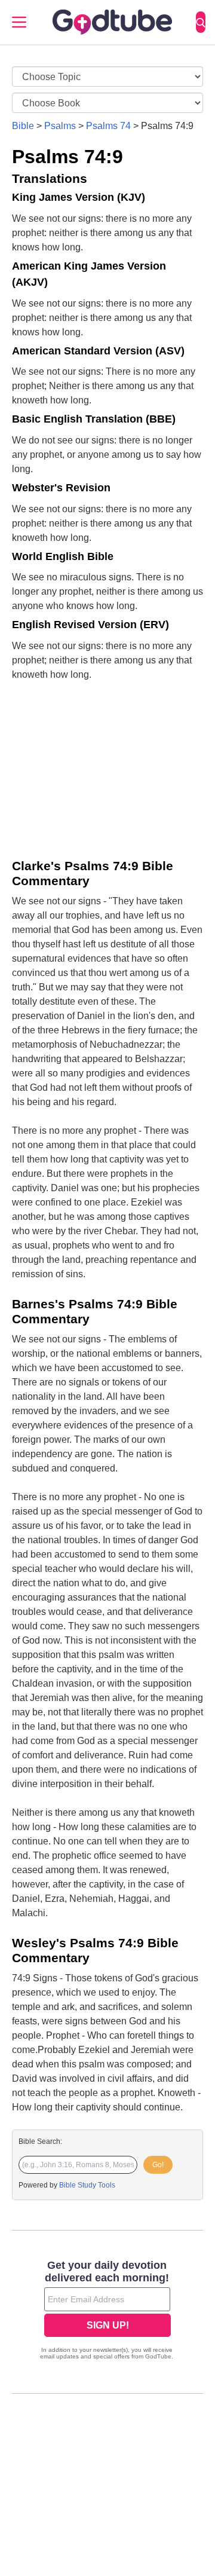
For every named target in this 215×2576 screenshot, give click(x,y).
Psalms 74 (108, 126)
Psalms (60, 126)
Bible (23, 126)
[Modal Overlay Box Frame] (107, 2311)
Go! (158, 2165)
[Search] (201, 22)
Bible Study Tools (87, 2185)
